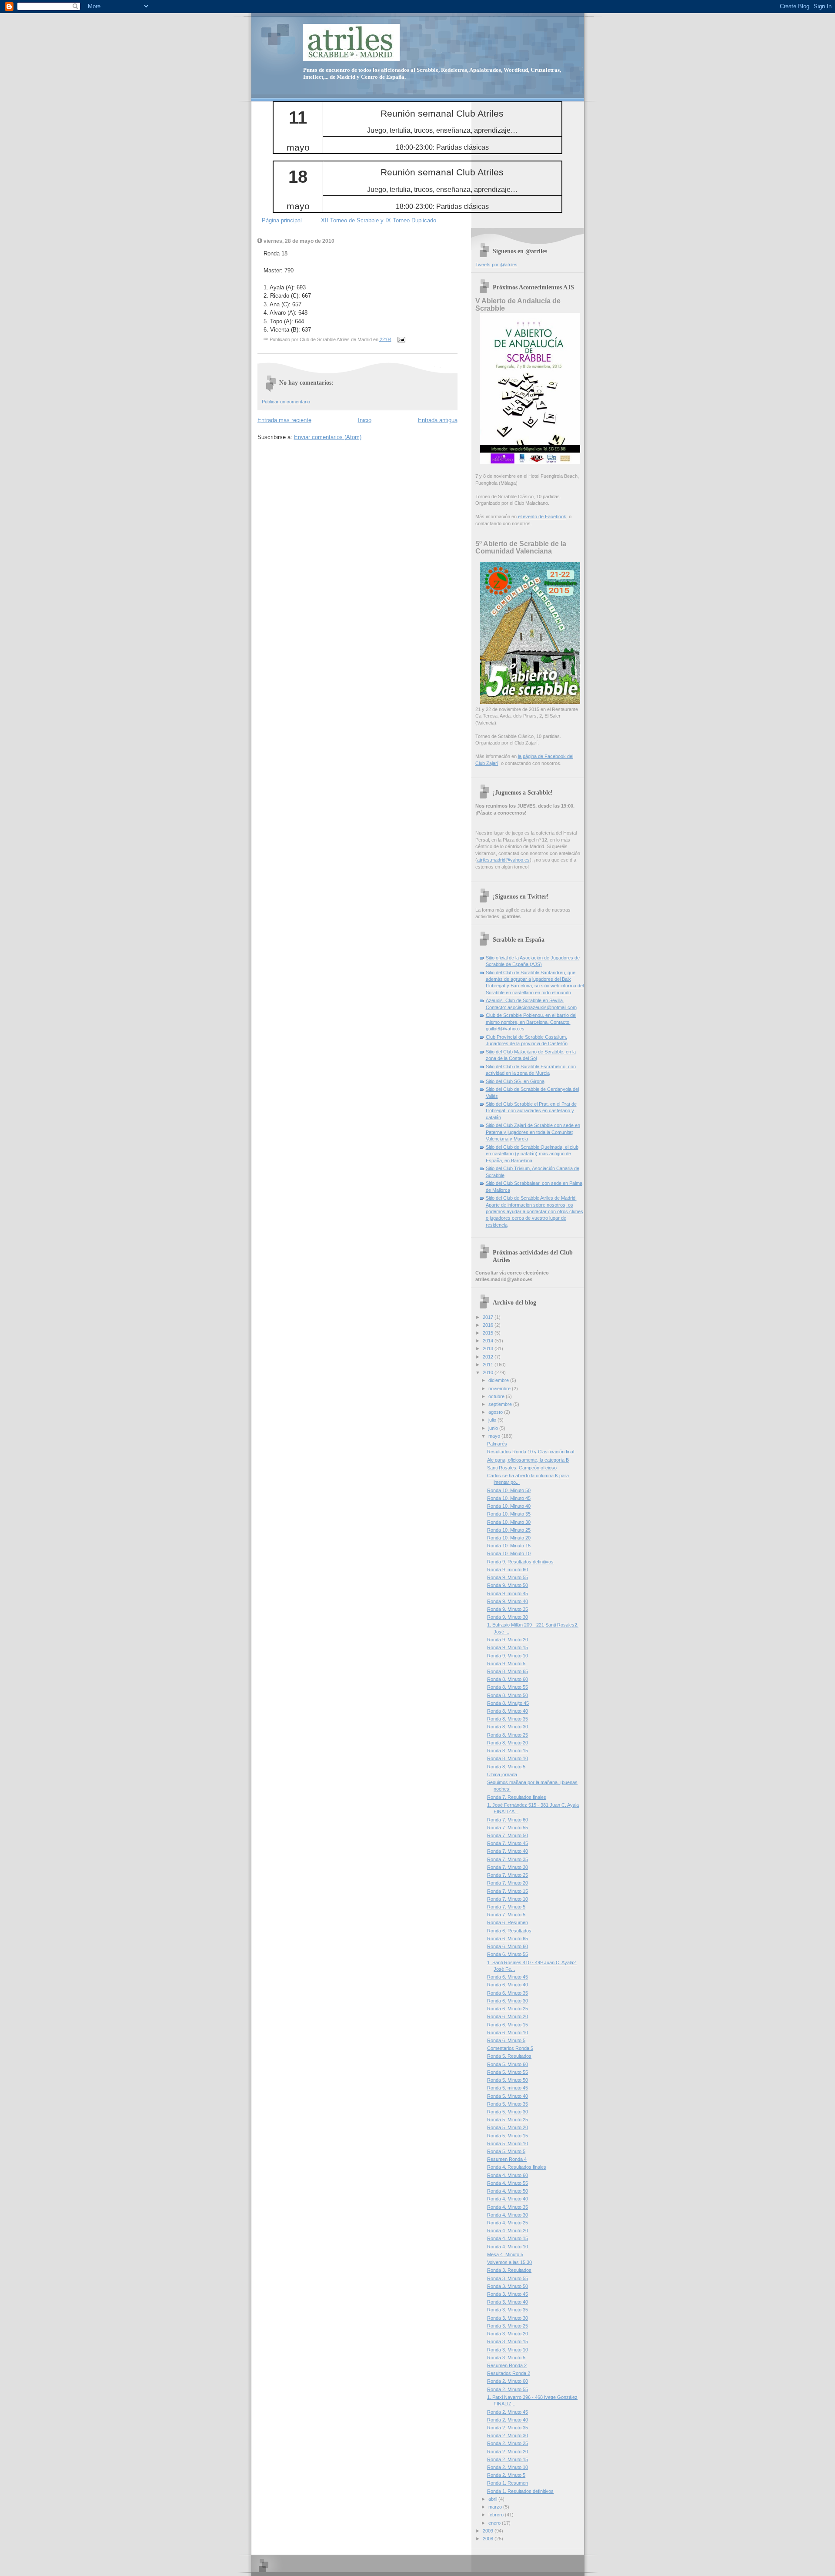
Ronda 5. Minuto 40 (508, 2096)
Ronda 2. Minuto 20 (508, 2452)
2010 (489, 1372)
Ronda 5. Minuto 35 (508, 2104)
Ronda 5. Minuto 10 (508, 2143)
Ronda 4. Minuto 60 (508, 2175)
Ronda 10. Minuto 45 (509, 1498)
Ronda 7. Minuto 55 (508, 1828)
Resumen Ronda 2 (507, 2365)
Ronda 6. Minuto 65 (508, 1939)
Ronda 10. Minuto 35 (509, 1514)
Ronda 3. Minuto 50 (508, 2286)
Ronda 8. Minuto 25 (508, 1735)
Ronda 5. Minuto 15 (508, 2136)
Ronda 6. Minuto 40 (508, 1985)
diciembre (499, 1380)
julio (493, 1420)
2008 (489, 2539)
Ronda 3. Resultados (509, 2270)
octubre (497, 1396)
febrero (497, 2515)
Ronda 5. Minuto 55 (508, 2072)
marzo (496, 2507)
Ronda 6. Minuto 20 (508, 2016)
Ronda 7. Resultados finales (517, 1797)
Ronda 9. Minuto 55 (508, 1577)
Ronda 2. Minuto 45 (508, 2412)
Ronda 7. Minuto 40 (508, 1851)
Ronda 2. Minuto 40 (508, 2420)
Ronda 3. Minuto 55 (508, 2278)
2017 (489, 1317)
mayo (495, 1436)
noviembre (500, 1389)
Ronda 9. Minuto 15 (508, 1647)
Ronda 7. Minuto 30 (508, 1867)
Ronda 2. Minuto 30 (508, 2435)
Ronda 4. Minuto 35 (508, 2207)
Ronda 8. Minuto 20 (508, 1743)
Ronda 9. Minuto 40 (508, 1601)
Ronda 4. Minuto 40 (508, 2199)
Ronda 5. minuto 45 (508, 2088)
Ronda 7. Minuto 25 (508, 1875)
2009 (489, 2531)
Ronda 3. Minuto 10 (508, 2350)
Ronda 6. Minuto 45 (508, 1977)
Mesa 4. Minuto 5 (505, 2254)
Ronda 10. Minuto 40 (509, 1506)
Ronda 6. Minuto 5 (506, 2040)
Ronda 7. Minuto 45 (508, 1843)
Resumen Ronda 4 (507, 2159)
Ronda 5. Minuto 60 (508, 2064)
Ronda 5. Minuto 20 (508, 2127)
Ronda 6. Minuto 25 (508, 2009)
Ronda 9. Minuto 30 (508, 1617)
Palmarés (497, 1444)
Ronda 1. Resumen (508, 2483)
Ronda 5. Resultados (509, 2056)
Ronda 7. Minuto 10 (508, 1899)
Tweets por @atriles (496, 265)
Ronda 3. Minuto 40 (508, 2302)
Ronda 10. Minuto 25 (509, 1530)
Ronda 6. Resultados (509, 1931)
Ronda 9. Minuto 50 (508, 1585)
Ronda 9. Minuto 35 (508, 1609)
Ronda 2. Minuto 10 (508, 2467)
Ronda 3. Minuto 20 (508, 2334)
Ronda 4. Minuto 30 (508, 2215)
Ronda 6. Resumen (508, 1922)
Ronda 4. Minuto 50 (508, 2191)
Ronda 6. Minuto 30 (508, 2001)
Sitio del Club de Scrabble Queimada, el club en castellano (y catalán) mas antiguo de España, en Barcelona (532, 1154)
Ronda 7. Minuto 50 (508, 1835)
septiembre (501, 1404)
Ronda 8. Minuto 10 (508, 1758)
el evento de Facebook (542, 517)
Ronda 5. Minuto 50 (508, 2080)
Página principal (282, 220)
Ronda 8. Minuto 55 (508, 1687)
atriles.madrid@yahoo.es (503, 860)
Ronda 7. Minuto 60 (508, 1820)
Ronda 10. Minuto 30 (509, 1522)
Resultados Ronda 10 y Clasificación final (531, 1452)
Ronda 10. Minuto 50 (509, 1490)
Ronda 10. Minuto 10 (509, 1553)
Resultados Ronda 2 (509, 2373)
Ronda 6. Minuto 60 (508, 1946)
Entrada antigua (438, 420)
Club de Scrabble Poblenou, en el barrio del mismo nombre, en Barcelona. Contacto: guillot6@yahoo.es (531, 1022)
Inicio (365, 420)
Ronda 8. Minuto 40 (508, 1711)
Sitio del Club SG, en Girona (515, 1081)
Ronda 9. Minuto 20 (508, 1640)
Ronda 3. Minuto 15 (508, 2341)
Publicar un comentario (286, 402)
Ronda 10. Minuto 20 (509, 1538)
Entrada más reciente (284, 420)
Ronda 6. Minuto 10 (508, 2033)
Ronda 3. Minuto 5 (506, 2358)
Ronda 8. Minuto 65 (508, 1671)
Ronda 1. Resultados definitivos (520, 2491)
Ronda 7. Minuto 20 (508, 1883)
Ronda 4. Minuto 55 (508, 2183)
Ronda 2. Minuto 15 (508, 2459)
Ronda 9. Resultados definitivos (520, 1562)
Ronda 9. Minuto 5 (506, 1664)
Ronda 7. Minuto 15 (508, 1891)
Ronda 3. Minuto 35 (508, 2310)
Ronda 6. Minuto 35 (508, 1993)
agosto (496, 1412)
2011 (489, 1365)
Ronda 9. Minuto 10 (508, 1656)
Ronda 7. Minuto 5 (506, 1907)
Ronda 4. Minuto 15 (508, 2238)
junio (494, 1428)
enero (495, 2523)
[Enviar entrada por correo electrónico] (401, 339)
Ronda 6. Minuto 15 (508, 2025)
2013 (489, 1348)
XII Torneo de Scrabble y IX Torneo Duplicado (379, 220)
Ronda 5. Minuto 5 (506, 2151)
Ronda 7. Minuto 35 (508, 1859)
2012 (489, 1357)
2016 (489, 1325)
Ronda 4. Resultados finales (517, 2167)
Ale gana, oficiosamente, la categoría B (528, 1460)
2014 (489, 1341)
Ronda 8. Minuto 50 (508, 1695)
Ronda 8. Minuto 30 (508, 1727)
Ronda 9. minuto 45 (508, 1593)
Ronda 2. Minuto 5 (506, 2475)
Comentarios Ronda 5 (510, 2048)
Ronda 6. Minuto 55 (508, 1954)
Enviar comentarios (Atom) (328, 437)
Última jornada (502, 1774)
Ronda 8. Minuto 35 (508, 1719)
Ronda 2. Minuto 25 (508, 2443)
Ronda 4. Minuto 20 (508, 2231)
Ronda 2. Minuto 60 (508, 2381)
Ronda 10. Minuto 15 (509, 1546)
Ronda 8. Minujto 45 (508, 1703)
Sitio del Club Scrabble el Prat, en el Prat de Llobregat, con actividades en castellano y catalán (531, 1111)
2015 (489, 1333)
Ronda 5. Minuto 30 (508, 2112)
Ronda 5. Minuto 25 (508, 2120)
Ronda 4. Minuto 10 (508, 2247)
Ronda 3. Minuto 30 (508, 2318)
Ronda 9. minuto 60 (508, 1570)
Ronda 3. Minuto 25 (508, 2326)
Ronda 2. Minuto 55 (508, 2389)
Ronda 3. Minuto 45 (508, 2294)
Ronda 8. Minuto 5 (506, 1767)
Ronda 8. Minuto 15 (508, 1751)
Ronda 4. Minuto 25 (508, 2223)
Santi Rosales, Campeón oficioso (522, 1468)
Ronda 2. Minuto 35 (508, 2428)
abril (493, 2499)
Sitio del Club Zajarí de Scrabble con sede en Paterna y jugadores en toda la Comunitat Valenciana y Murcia (533, 1132)
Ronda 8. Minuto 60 (508, 1679)
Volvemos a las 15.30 (509, 2262)
